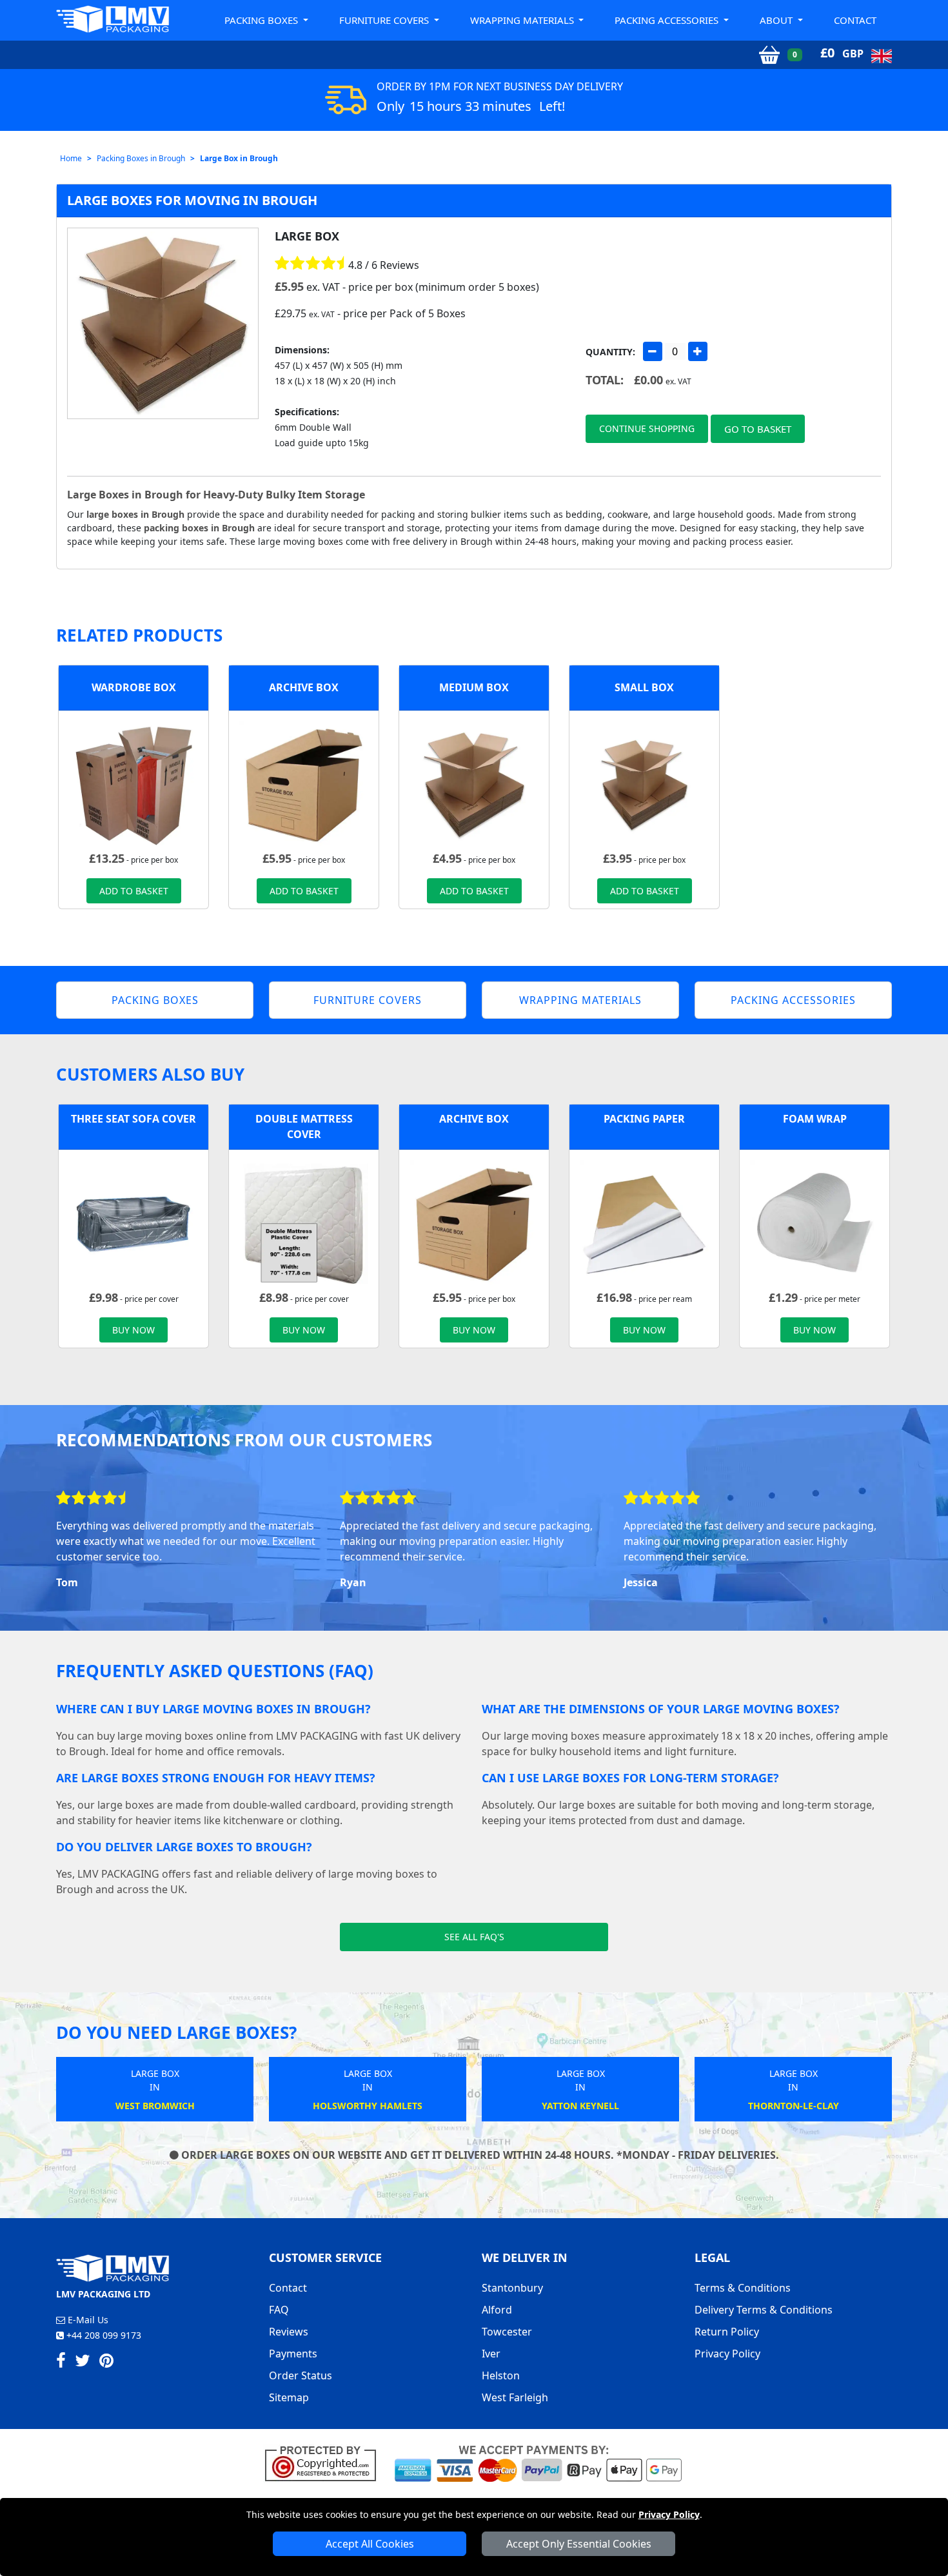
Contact (855, 20)
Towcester (507, 2332)
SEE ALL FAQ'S (474, 1937)
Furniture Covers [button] (385, 20)
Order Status (301, 2375)
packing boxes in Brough (199, 528)
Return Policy (727, 2332)
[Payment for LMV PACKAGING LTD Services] (538, 2463)
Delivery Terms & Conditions (764, 2310)
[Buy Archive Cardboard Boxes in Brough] (304, 784)
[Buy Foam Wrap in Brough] (815, 1223)
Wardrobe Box (134, 687)
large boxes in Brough (135, 514)
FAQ (279, 2310)
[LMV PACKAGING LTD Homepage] (113, 19)
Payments (293, 2354)
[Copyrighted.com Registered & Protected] (326, 2463)
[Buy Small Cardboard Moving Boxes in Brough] (644, 784)
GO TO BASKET (758, 429)
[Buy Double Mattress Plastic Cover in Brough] (304, 1223)
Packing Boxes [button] (262, 20)
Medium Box (474, 687)
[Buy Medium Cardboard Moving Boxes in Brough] (474, 784)
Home (71, 158)
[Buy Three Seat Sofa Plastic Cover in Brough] (133, 1223)
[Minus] (653, 351)
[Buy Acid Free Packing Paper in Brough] (644, 1223)
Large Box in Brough (239, 158)
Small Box (644, 687)
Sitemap (289, 2397)
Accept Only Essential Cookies (579, 2544)
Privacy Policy (669, 2514)
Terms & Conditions (743, 2288)
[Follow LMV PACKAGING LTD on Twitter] (83, 2363)
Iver (491, 2354)
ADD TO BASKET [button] (134, 891)
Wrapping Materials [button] (523, 20)
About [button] (777, 20)
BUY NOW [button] (133, 1330)
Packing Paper (644, 1119)
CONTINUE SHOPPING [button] (647, 428)
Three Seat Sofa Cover (133, 1119)
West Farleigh (515, 2397)
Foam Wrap (815, 1119)
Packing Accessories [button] (668, 20)
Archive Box (304, 687)
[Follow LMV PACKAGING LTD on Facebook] (61, 2363)
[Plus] (698, 351)
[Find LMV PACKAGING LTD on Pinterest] (106, 2363)
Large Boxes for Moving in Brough (192, 200)
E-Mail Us (87, 2320)
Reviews (289, 2332)
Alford (497, 2310)
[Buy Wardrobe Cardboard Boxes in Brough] (133, 784)
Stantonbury (512, 2288)
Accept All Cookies (370, 2544)
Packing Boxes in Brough (141, 158)
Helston (501, 2375)
